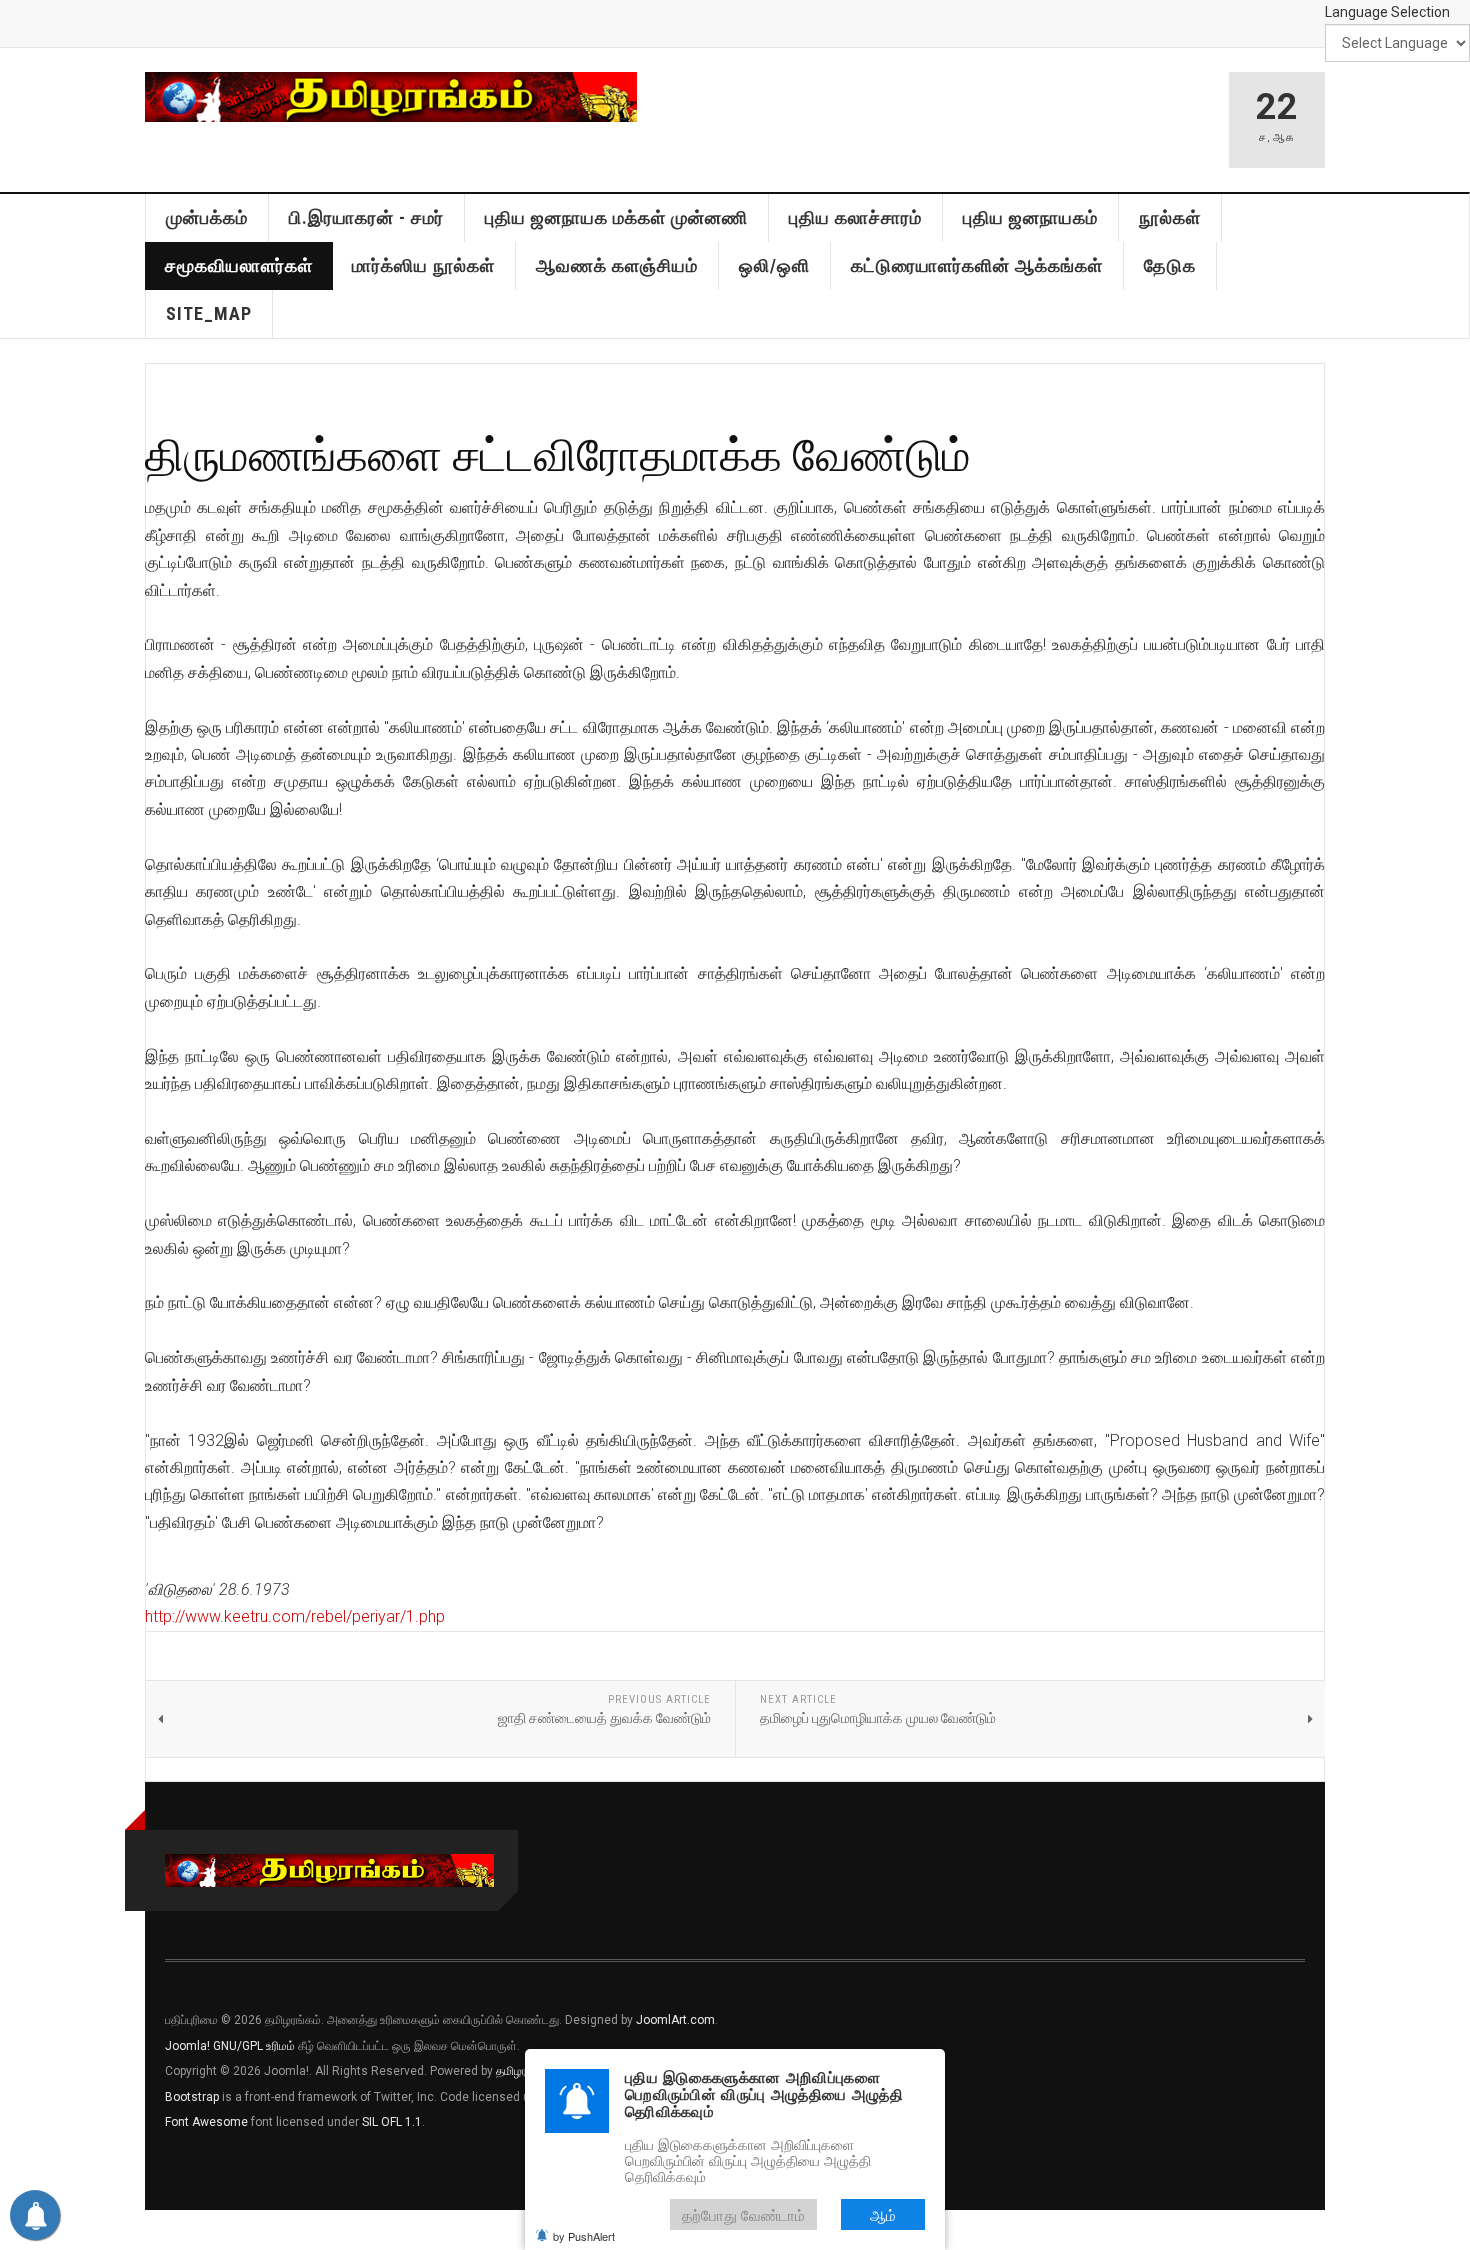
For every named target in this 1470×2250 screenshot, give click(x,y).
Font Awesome (206, 2122)
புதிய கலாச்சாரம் (855, 217)
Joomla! (187, 2046)
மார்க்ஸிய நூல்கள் (423, 265)
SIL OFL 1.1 (392, 2122)
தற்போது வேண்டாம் (743, 2214)
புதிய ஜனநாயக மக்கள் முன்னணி (616, 217)
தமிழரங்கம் (524, 2071)
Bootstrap (192, 2097)
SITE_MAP (209, 313)
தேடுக (1170, 265)
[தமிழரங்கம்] (391, 97)
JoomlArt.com (675, 2020)
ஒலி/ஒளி (774, 265)
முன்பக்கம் (207, 217)
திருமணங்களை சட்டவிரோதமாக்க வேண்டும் (558, 453)
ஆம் (883, 2214)
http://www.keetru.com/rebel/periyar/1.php (295, 1616)
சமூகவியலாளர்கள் (239, 265)
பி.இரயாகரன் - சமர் (366, 217)
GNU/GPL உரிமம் (254, 2046)
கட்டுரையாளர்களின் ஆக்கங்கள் (977, 265)
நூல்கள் (1170, 217)
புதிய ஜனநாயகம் (1030, 217)
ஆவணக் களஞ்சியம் (617, 265)
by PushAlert (584, 2236)
